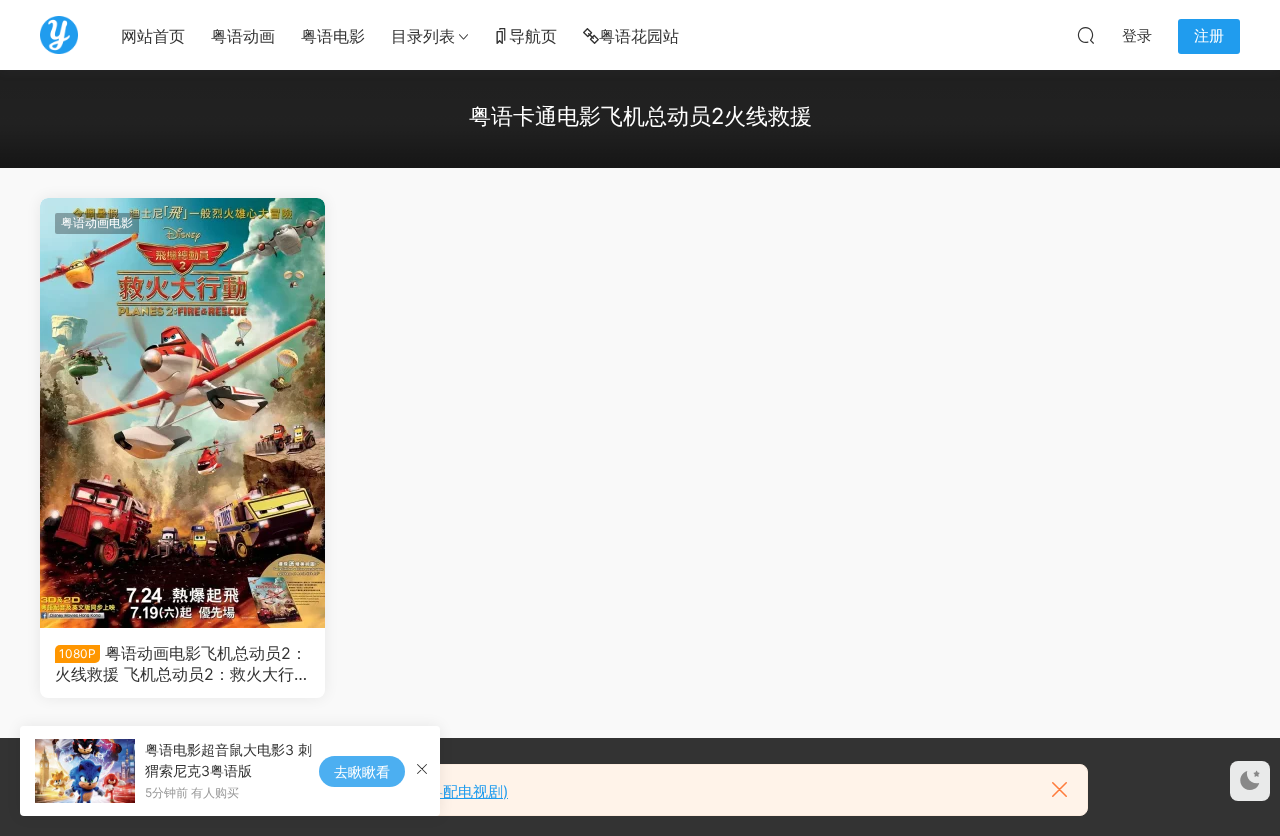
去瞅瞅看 (362, 771)
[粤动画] (59, 35)
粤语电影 (333, 36)
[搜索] (1086, 35)
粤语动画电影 (97, 222)
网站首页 (153, 36)
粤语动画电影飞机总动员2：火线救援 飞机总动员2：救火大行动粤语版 (182, 663)
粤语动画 (243, 36)
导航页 (533, 36)
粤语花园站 (639, 36)
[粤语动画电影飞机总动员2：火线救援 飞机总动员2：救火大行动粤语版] (182, 413)
